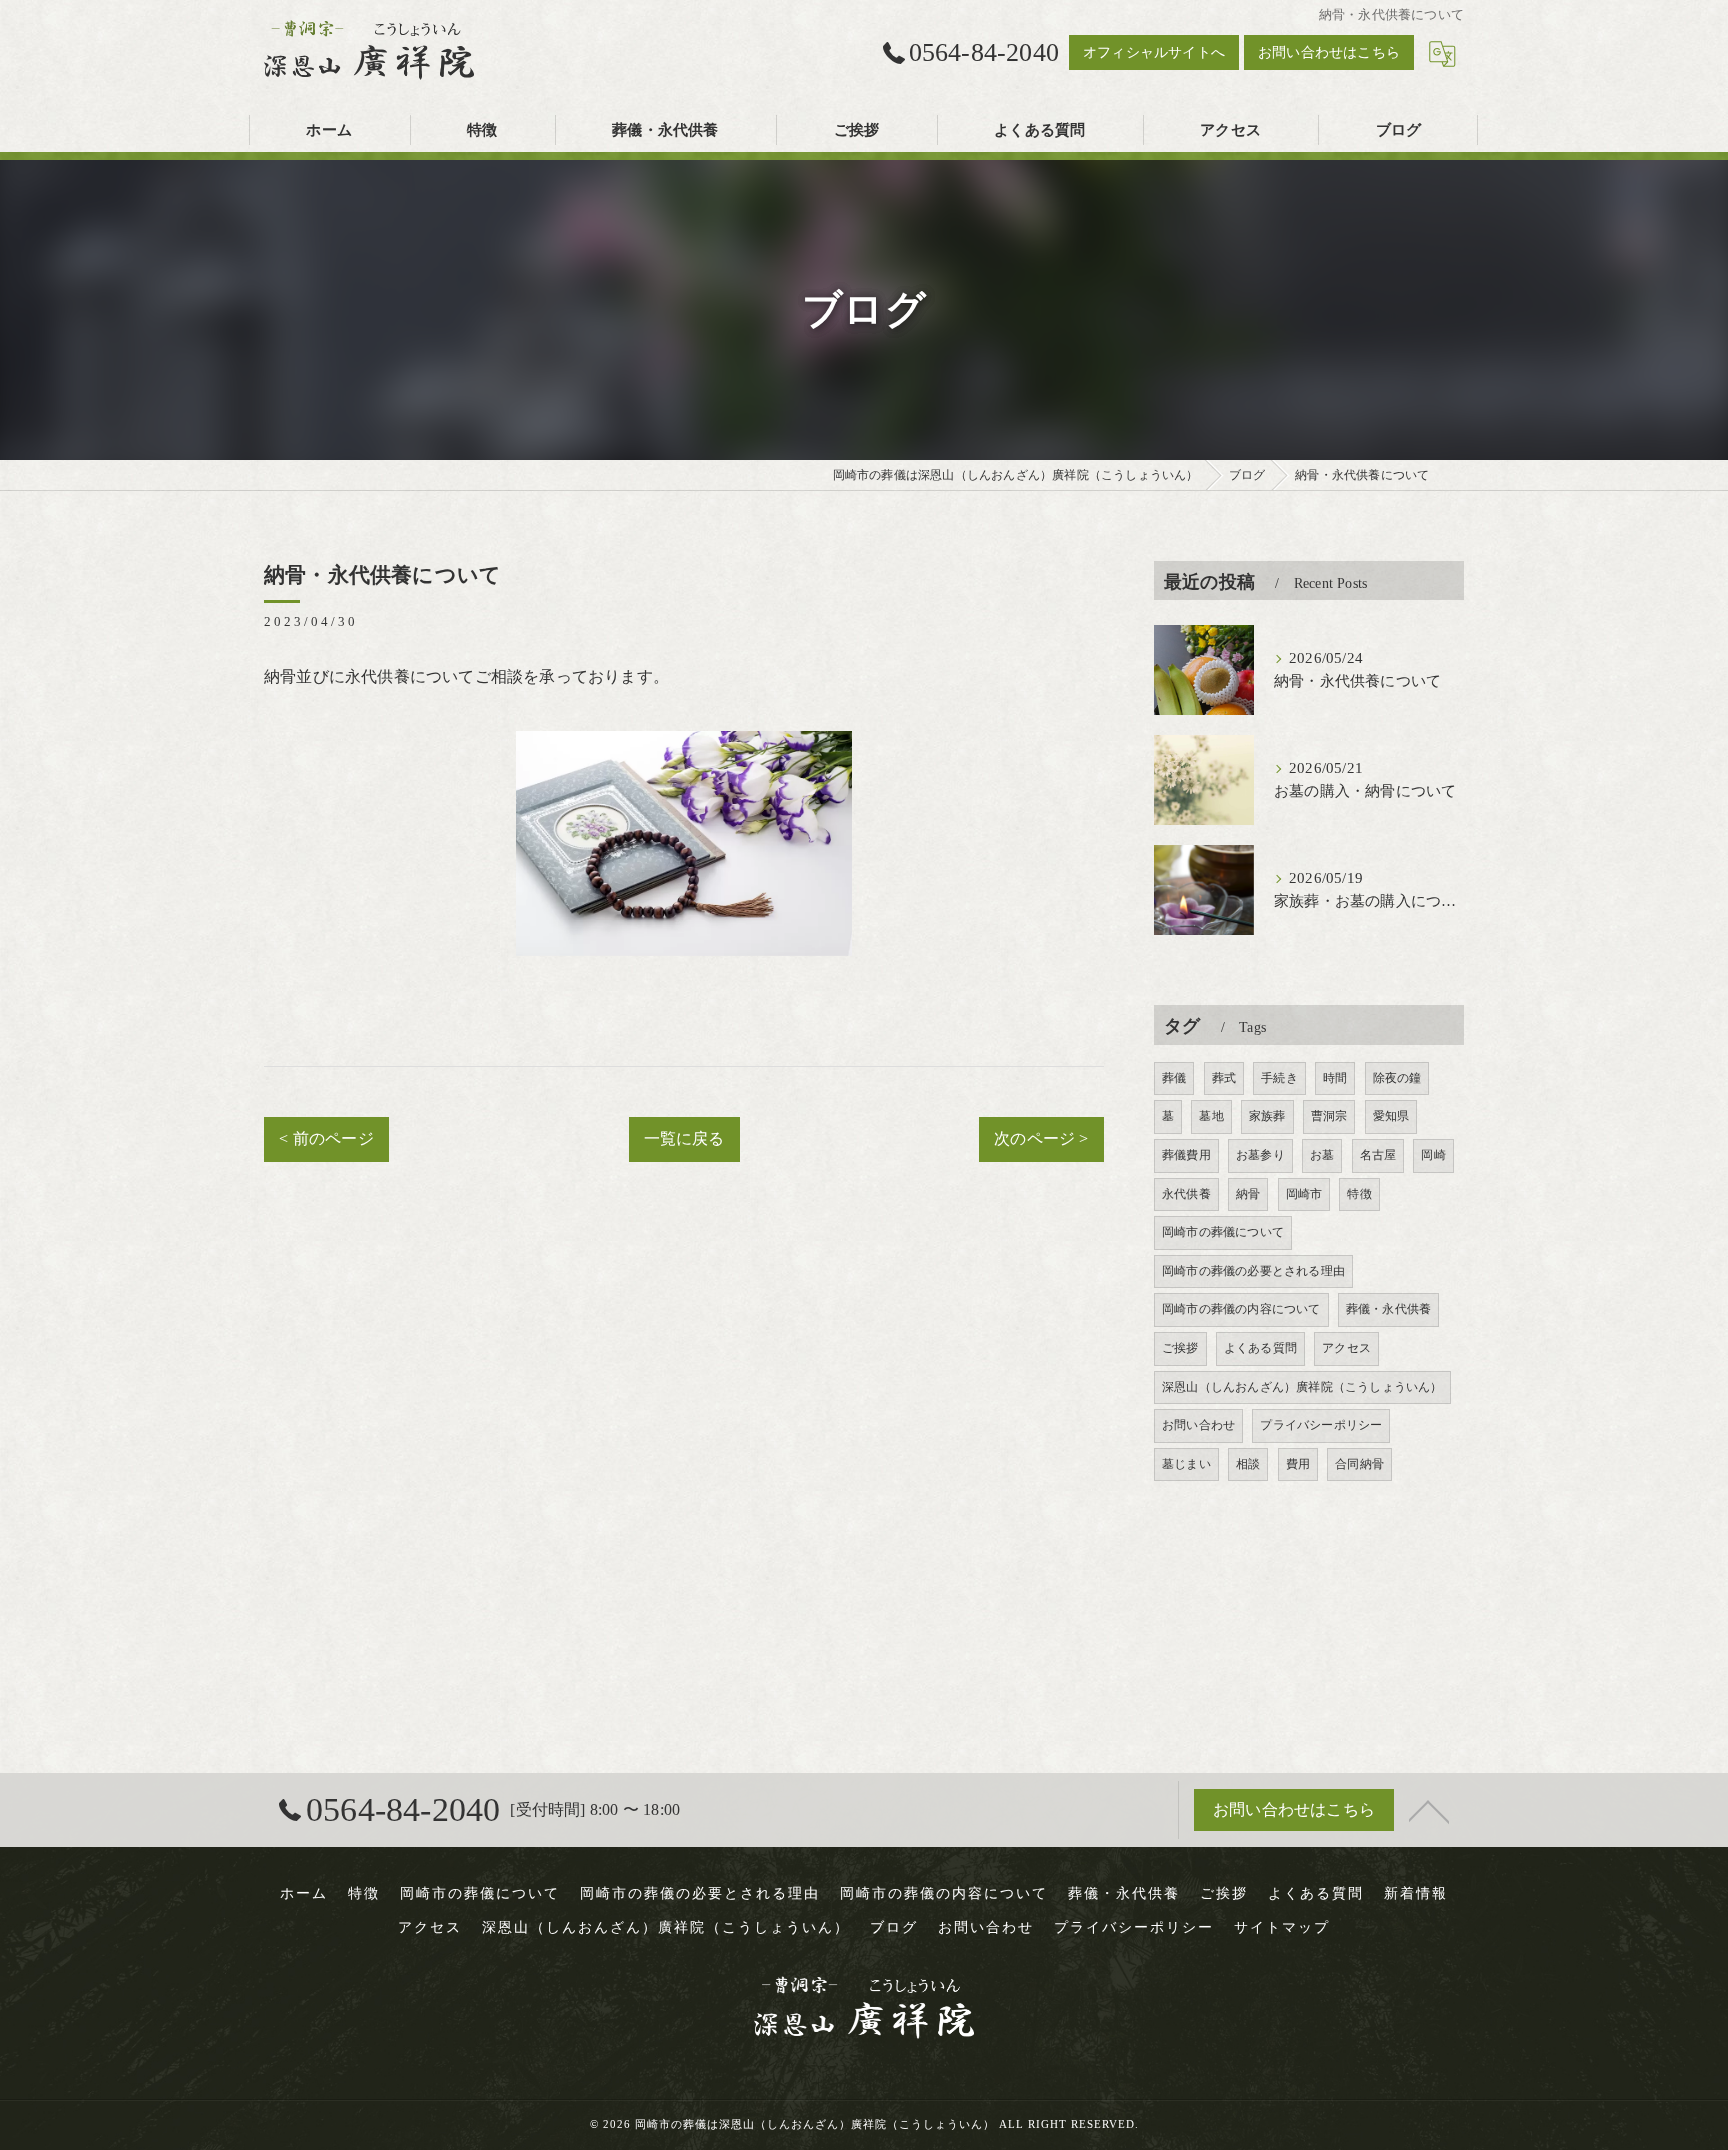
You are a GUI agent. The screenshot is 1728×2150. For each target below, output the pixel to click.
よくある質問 (1260, 1348)
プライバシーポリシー (1321, 1425)
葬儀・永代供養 (1388, 1309)
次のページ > (1041, 1138)
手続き (1279, 1078)
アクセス (1346, 1348)
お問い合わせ (1198, 1425)
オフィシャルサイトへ (1154, 52)
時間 (1335, 1078)
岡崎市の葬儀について (1223, 1232)
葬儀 (1174, 1078)
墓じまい (1186, 1464)
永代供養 (1186, 1194)
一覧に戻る (684, 1138)
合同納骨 (1359, 1464)
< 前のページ (326, 1138)
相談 (1248, 1464)
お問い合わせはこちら (1329, 52)
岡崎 (1433, 1155)
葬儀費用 (1186, 1155)
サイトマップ (1282, 1927)
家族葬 (1267, 1116)
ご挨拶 (1180, 1348)
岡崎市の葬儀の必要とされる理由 (1253, 1271)
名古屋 (1378, 1155)
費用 (1298, 1464)
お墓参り (1260, 1155)
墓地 (1211, 1116)
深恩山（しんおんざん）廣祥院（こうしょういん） (1302, 1387)
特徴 (1359, 1194)
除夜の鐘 (1397, 1078)
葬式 (1224, 1078)
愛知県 (1391, 1116)
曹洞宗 (1329, 1116)
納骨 (1248, 1194)
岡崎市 (1304, 1194)
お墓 (1322, 1155)
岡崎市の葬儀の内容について (1241, 1309)
